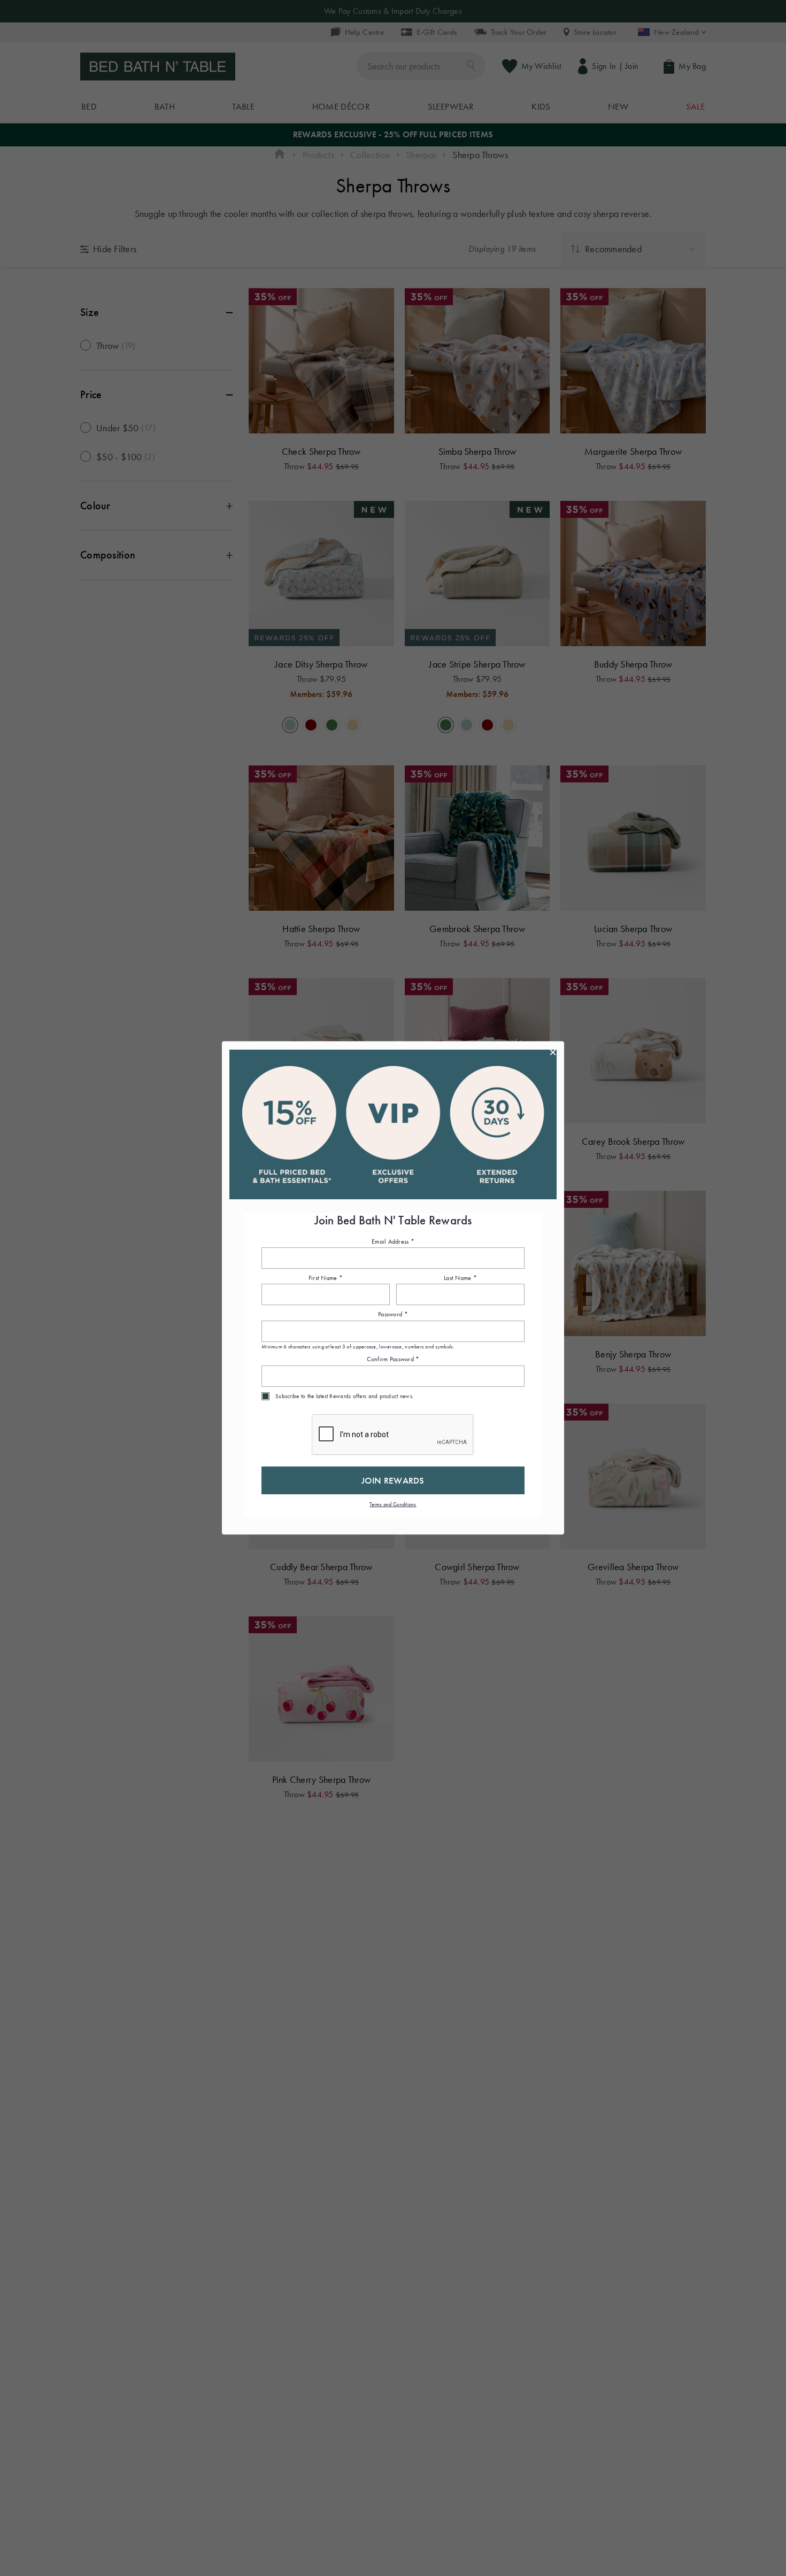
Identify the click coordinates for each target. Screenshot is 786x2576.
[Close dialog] (553, 1052)
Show (510, 1332)
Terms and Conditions (393, 1504)
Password (393, 1315)
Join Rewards (393, 1480)
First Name (326, 1278)
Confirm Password (393, 1360)
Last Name (460, 1278)
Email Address (393, 1242)
